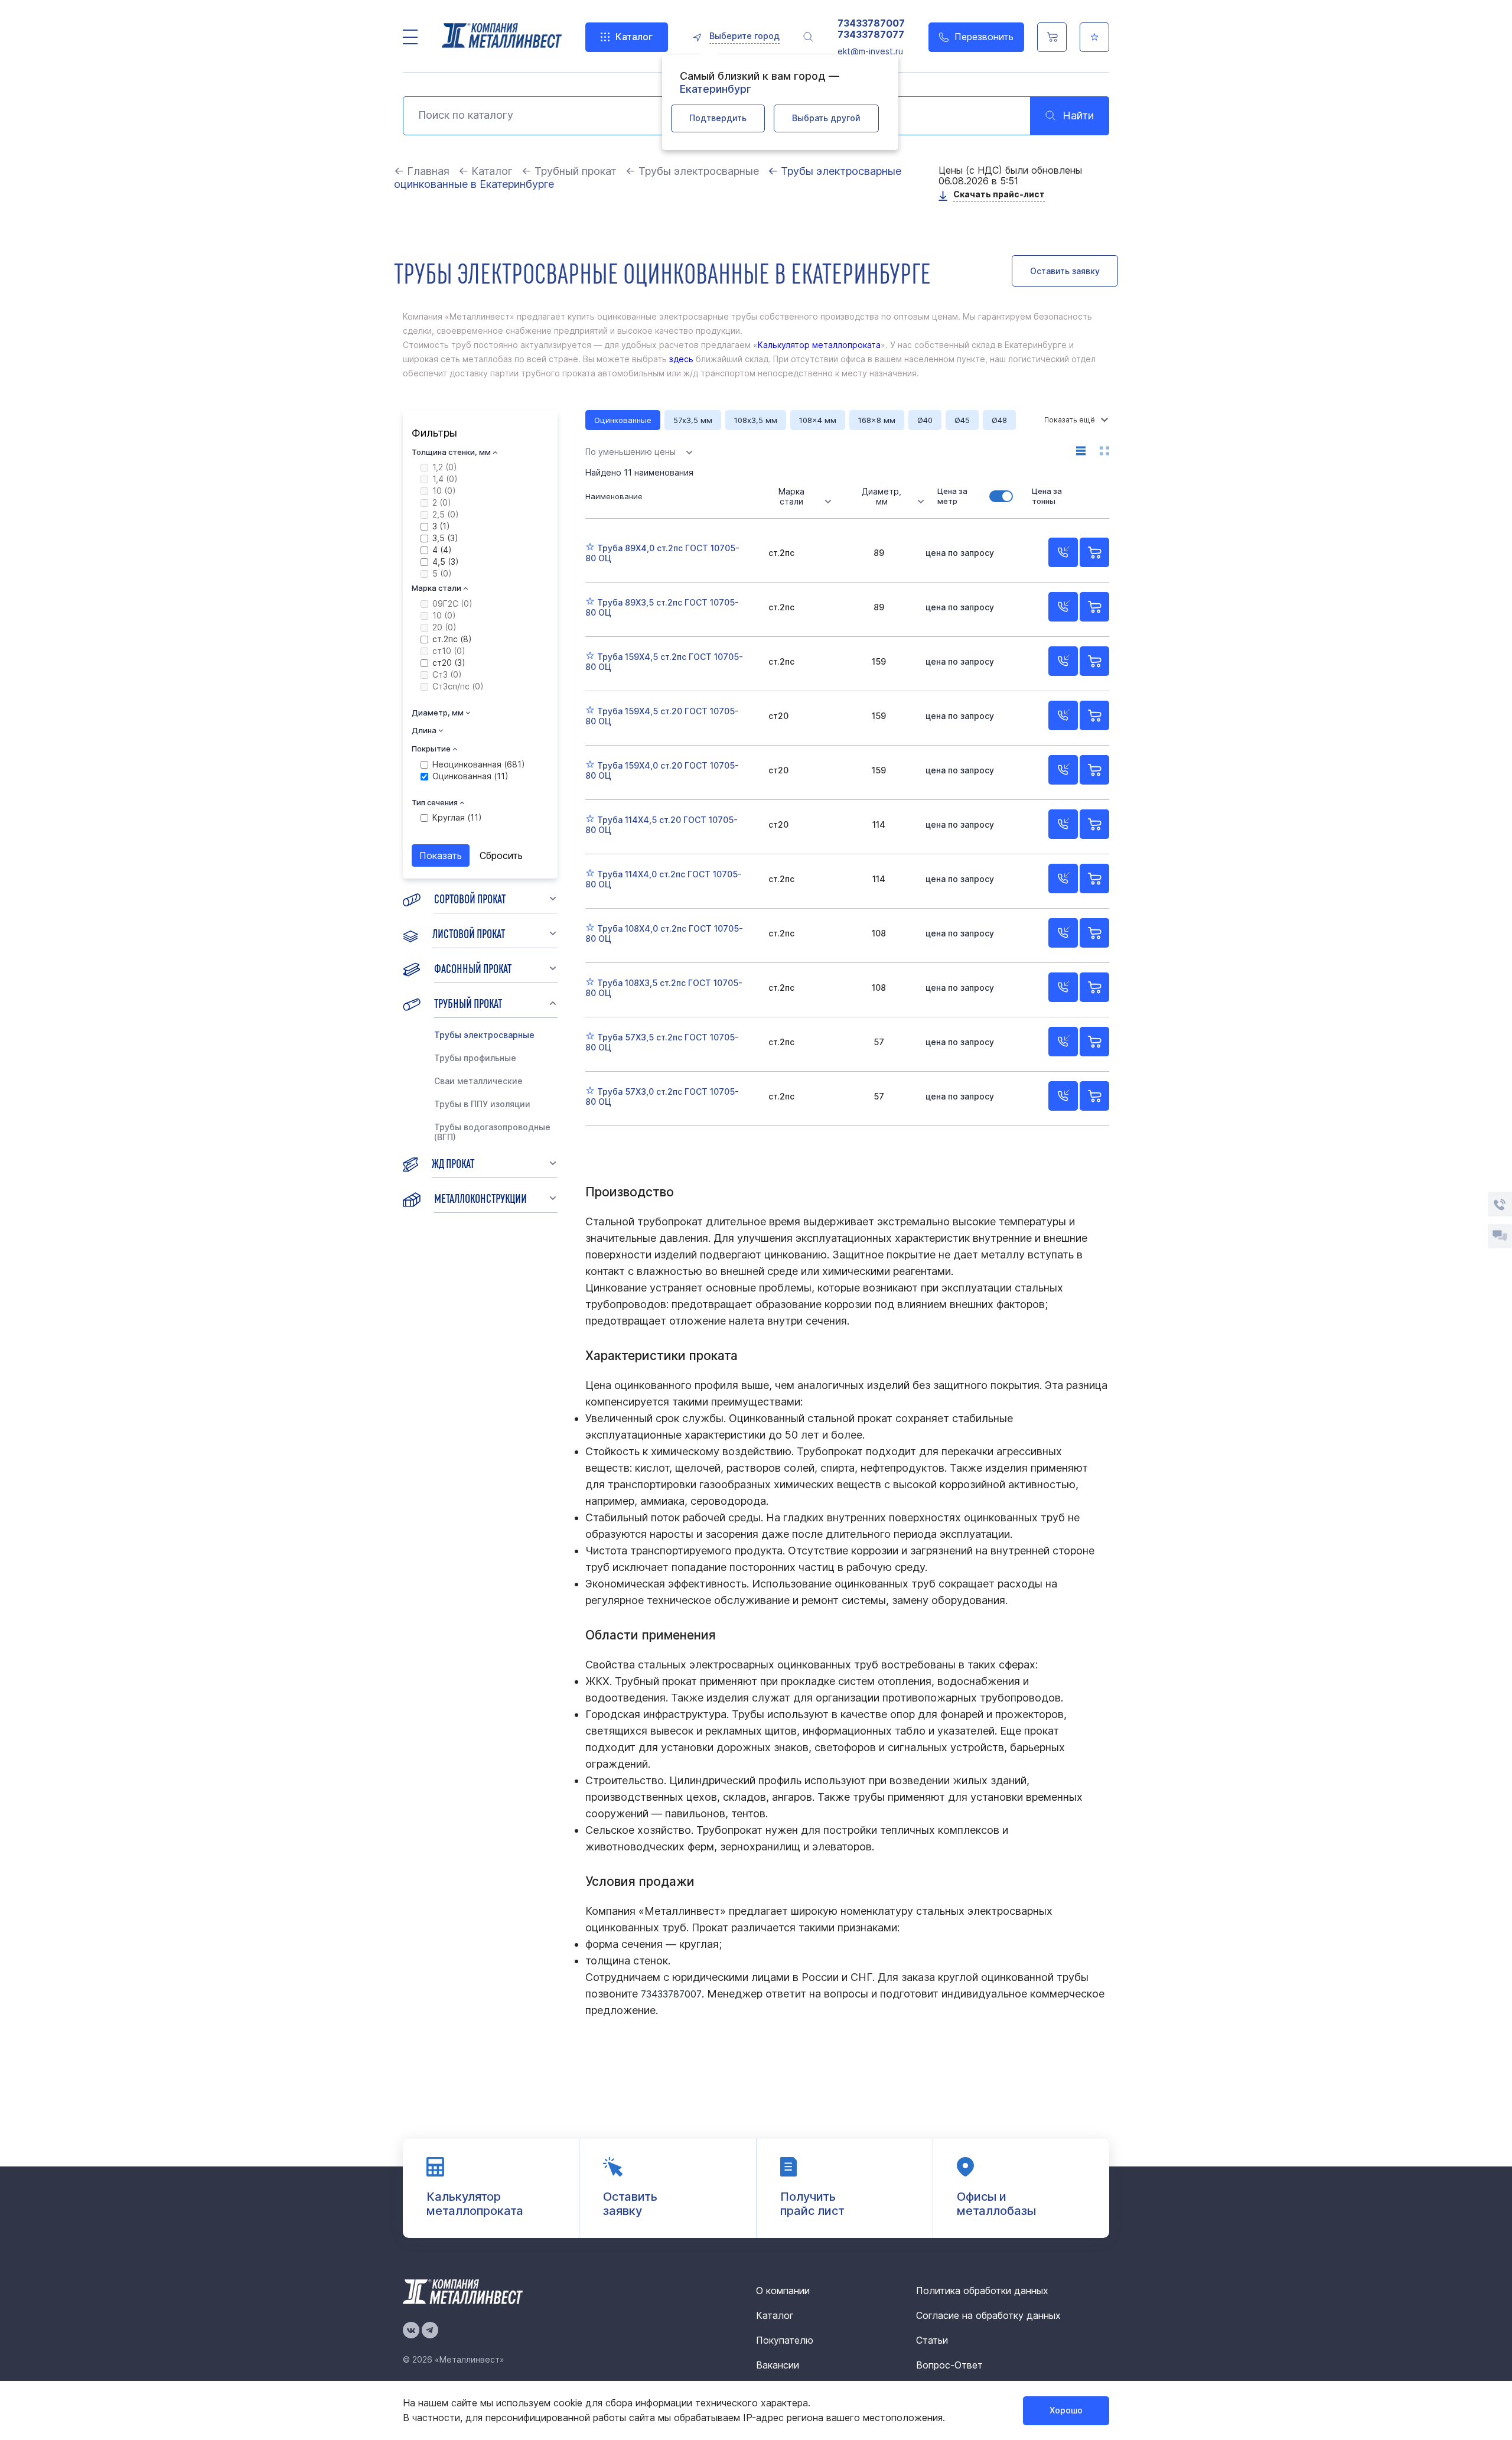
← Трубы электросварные (692, 171)
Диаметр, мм (882, 496)
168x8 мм (877, 420)
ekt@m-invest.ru (870, 51)
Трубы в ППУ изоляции (482, 1104)
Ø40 (925, 420)
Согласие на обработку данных (988, 2315)
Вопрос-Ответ (949, 2365)
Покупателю (785, 2340)
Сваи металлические (478, 1081)
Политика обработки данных (982, 2291)
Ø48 (999, 420)
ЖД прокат (453, 1163)
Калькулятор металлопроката (819, 345)
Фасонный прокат (473, 968)
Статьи (932, 2340)
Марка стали (791, 496)
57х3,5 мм (693, 420)
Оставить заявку (1065, 271)
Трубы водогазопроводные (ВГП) (492, 1132)
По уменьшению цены (630, 452)
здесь (680, 359)
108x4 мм (818, 420)
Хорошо (1066, 2410)
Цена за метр (952, 496)
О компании (783, 2291)
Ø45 (962, 420)
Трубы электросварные (484, 1035)
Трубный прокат (468, 1003)
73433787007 (871, 23)
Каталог (634, 37)
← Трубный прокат (569, 171)
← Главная (422, 171)
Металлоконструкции (480, 1198)
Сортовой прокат (470, 898)
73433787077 (871, 35)
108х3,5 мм (756, 420)
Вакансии (778, 2365)
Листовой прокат (469, 933)
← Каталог (485, 171)
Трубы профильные (475, 1058)
